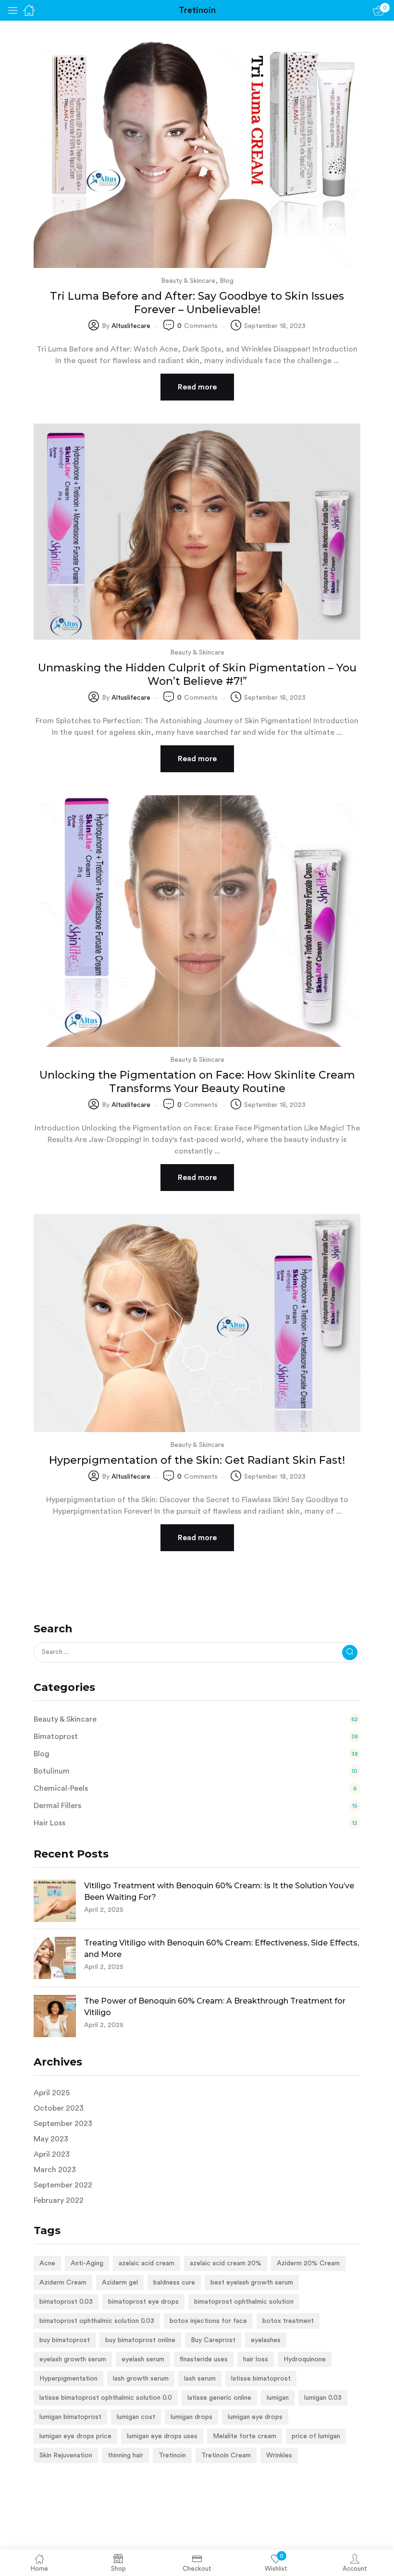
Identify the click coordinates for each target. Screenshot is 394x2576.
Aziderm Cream (63, 2283)
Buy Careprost (213, 2340)
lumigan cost (136, 2417)
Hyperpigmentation (68, 2379)
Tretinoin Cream (226, 2455)
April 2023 (52, 2154)
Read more (197, 387)
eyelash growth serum (73, 2359)
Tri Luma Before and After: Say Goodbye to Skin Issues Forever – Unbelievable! (197, 303)
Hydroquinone (305, 2359)
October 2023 (59, 2108)
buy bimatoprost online (140, 2340)
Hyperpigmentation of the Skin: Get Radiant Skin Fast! (197, 1460)
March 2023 (55, 2170)
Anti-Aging (87, 2263)
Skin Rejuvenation (66, 2455)
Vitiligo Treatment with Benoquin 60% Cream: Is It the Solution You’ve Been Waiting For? (219, 1891)
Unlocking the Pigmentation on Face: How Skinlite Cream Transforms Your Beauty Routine (197, 1082)
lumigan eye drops (255, 2417)
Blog (227, 281)
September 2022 (63, 2185)
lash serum (200, 2379)
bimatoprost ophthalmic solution (244, 2302)
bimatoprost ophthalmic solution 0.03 (97, 2321)
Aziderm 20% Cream (308, 2263)
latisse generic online (219, 2398)
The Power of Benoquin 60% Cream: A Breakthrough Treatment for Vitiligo (215, 2007)
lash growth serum (141, 2379)
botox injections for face (208, 2321)
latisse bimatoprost (261, 2379)
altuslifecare (131, 326)
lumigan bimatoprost (70, 2417)
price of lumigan (316, 2436)
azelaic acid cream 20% (226, 2263)
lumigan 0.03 (323, 2398)
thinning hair (125, 2455)
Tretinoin (172, 2455)
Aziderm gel (120, 2283)
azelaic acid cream (147, 2263)
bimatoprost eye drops (143, 2302)
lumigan (278, 2398)
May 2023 (51, 2139)
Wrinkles (279, 2455)
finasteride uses (204, 2359)
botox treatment (288, 2321)
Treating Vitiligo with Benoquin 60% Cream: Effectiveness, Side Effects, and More (222, 1949)
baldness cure (174, 2283)
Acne (47, 2263)
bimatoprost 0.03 (66, 2302)
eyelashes (266, 2340)
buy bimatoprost (65, 2340)
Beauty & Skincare (188, 281)
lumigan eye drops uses (162, 2436)
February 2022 (59, 2200)
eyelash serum (143, 2359)
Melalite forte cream (245, 2436)
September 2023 (63, 2124)
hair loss (256, 2359)
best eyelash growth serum (252, 2283)
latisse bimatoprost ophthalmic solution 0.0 (106, 2398)
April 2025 (52, 2093)
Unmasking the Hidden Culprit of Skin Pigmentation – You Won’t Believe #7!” (197, 674)
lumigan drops (191, 2417)
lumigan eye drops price (75, 2436)
